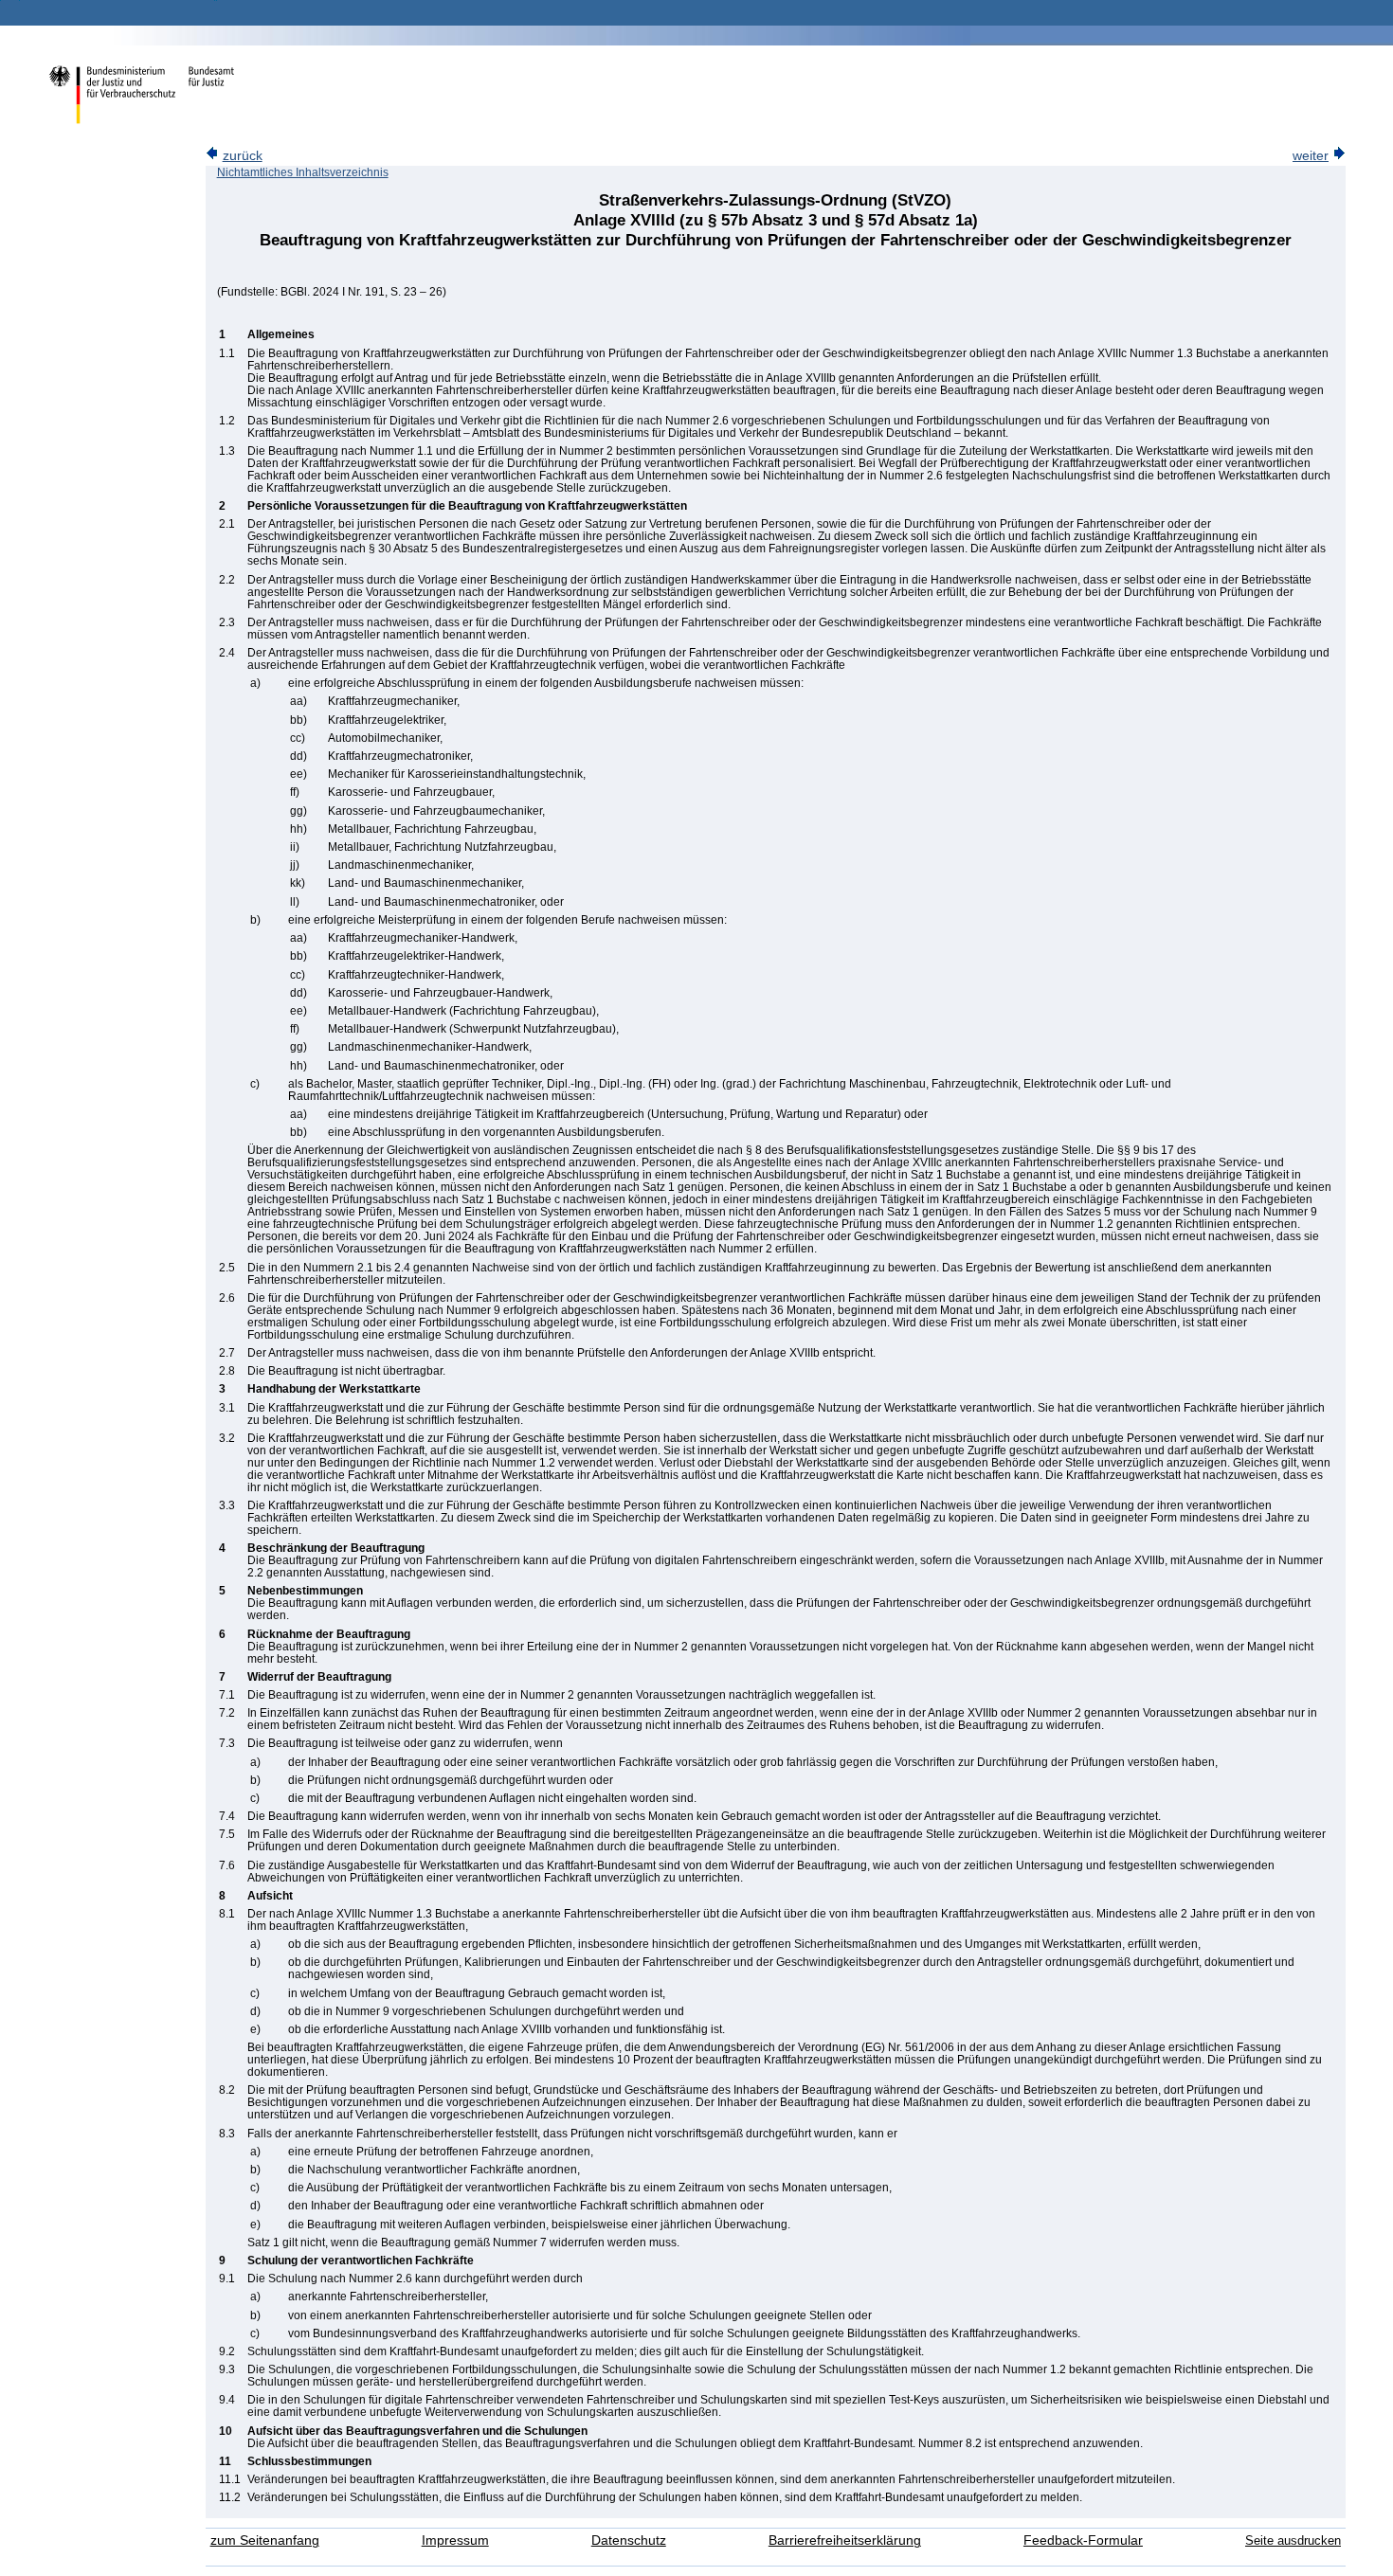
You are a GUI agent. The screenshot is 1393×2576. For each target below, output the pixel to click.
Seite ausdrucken (1293, 2540)
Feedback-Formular (1083, 2540)
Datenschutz (629, 2540)
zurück (243, 156)
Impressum (455, 2540)
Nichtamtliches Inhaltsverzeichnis (303, 172)
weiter (1311, 156)
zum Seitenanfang (265, 2540)
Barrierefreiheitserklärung (845, 2540)
